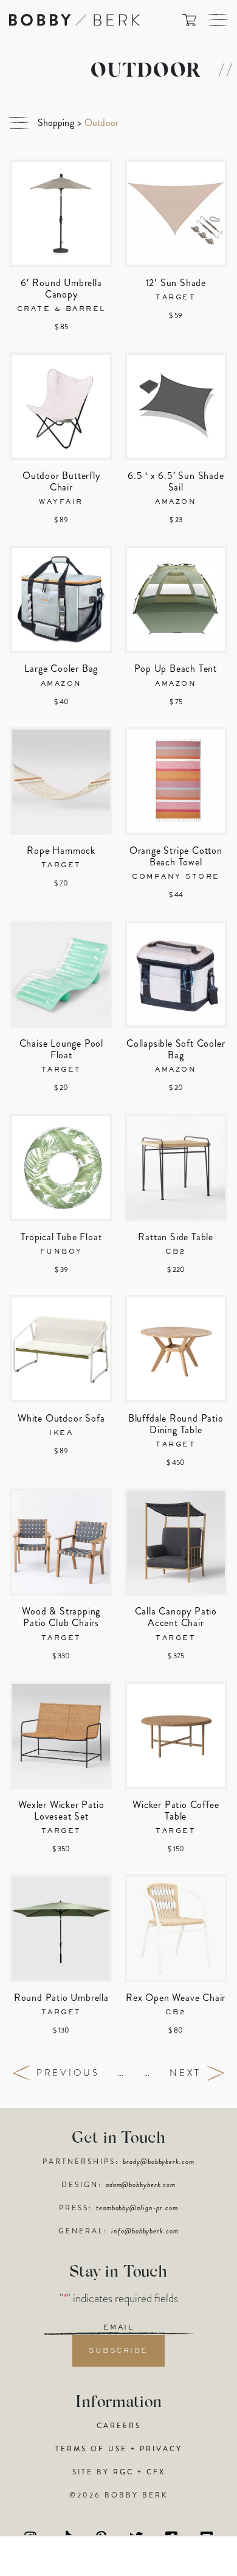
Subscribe (118, 2351)
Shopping (56, 123)
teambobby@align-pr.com (137, 2208)
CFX (156, 2472)
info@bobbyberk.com (145, 2231)
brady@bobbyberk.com (158, 2162)
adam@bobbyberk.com (141, 2185)
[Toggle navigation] (218, 20)
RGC (123, 2472)
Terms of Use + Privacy (119, 2449)
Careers (119, 2426)
